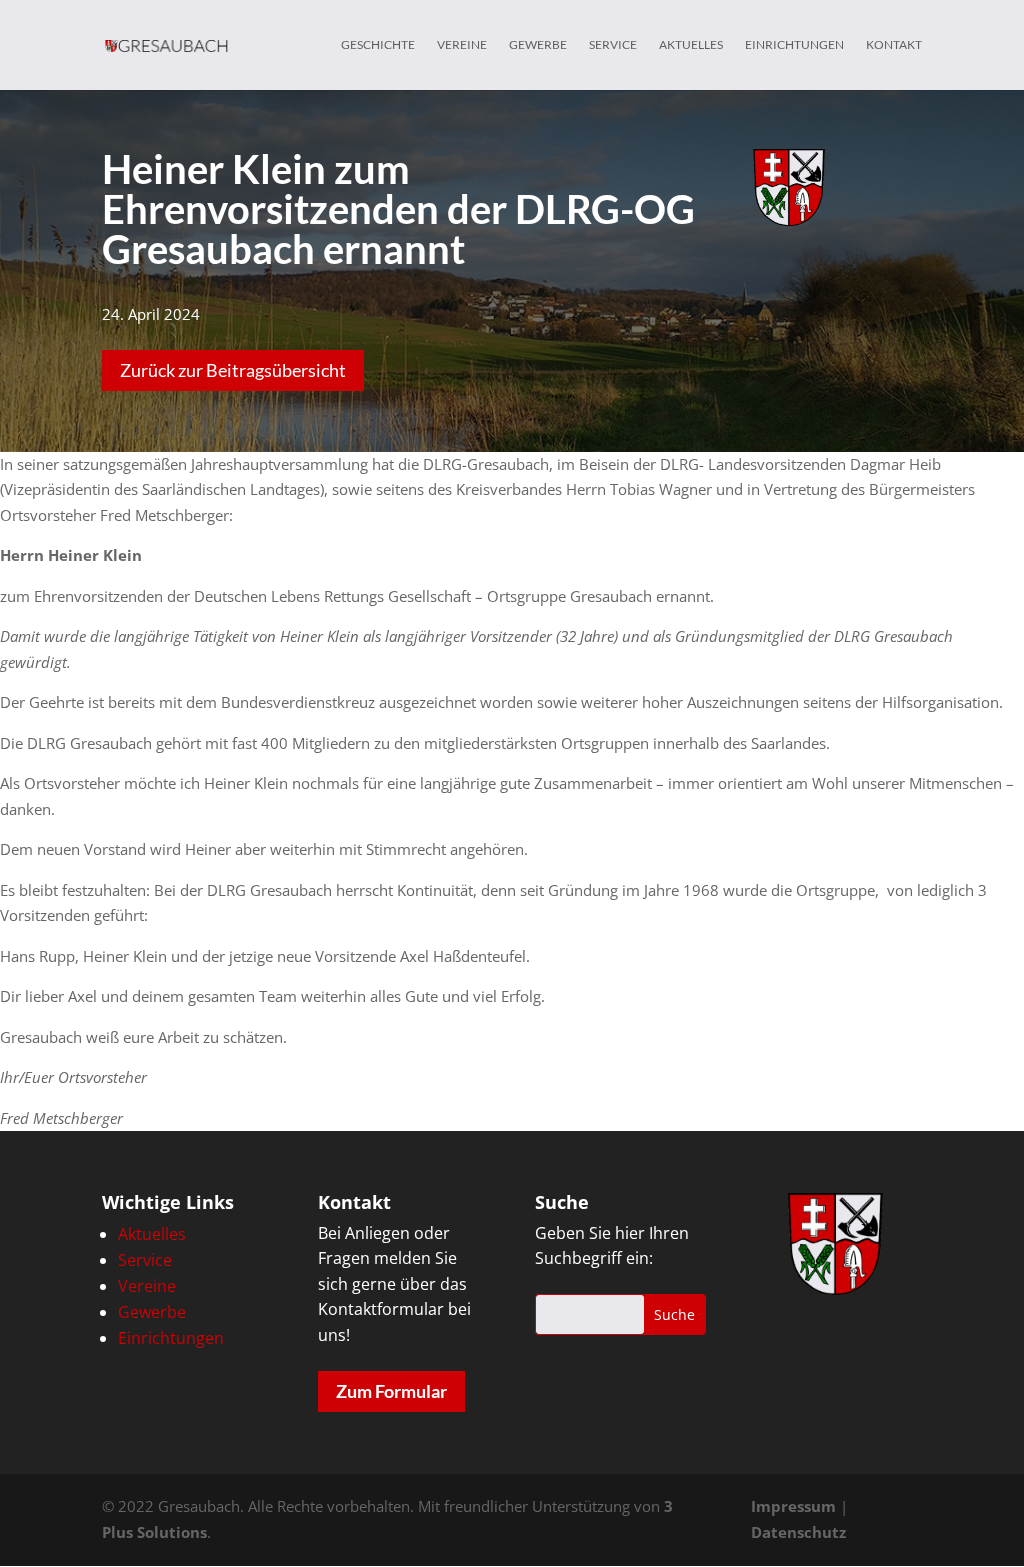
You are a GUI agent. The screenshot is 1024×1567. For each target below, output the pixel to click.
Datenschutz (798, 1532)
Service (613, 45)
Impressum (793, 1506)
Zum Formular (391, 1391)
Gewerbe (538, 45)
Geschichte (378, 45)
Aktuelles (691, 45)
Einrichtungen (794, 45)
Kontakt (894, 45)
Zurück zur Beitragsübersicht (233, 370)
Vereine (462, 45)
